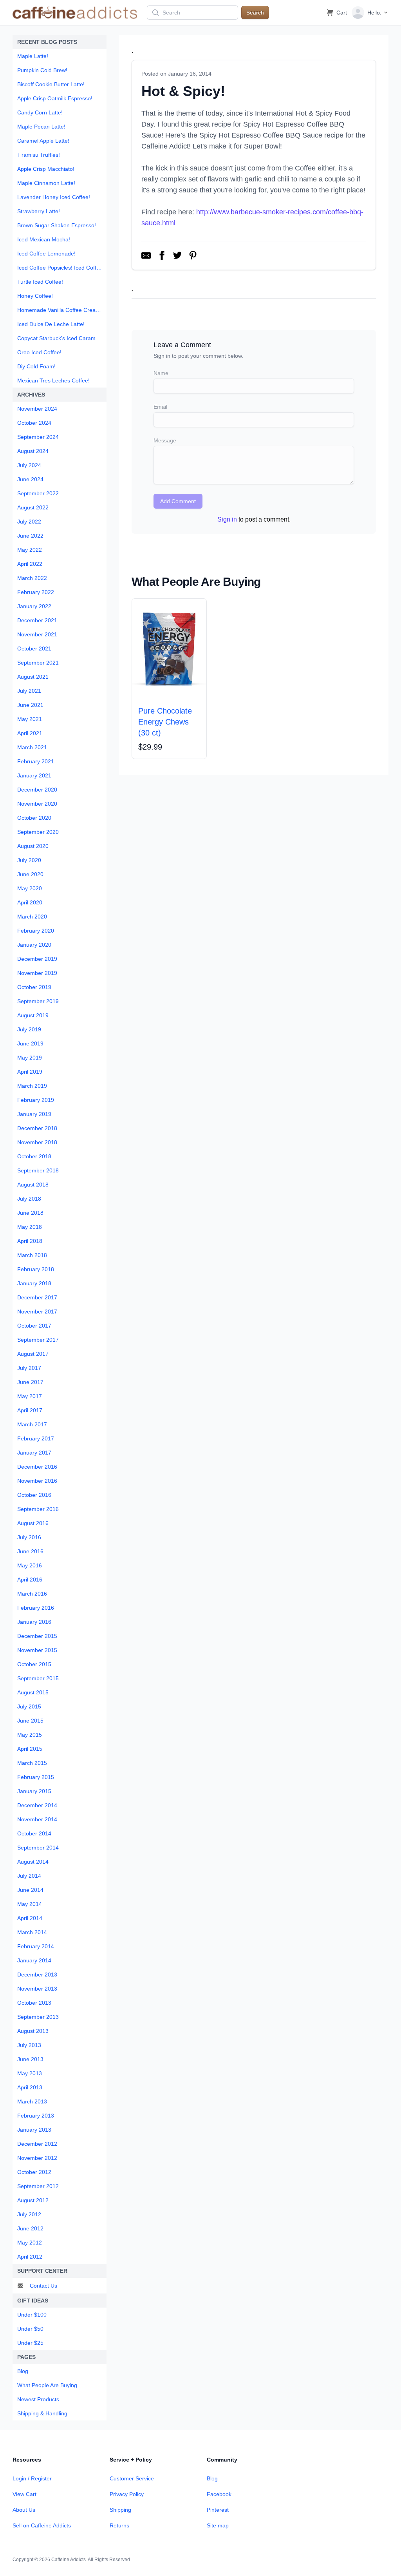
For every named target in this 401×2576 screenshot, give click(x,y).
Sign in (227, 519)
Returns (119, 2525)
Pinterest (218, 2510)
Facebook (219, 2494)
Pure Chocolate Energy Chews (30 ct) (165, 722)
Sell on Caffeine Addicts (42, 2525)
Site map (218, 2525)
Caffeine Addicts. (69, 2560)
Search (255, 13)
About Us (24, 2510)
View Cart (24, 2494)
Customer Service (132, 2478)
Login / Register (32, 2478)
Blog (212, 2478)
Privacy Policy (127, 2494)
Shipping (120, 2510)
